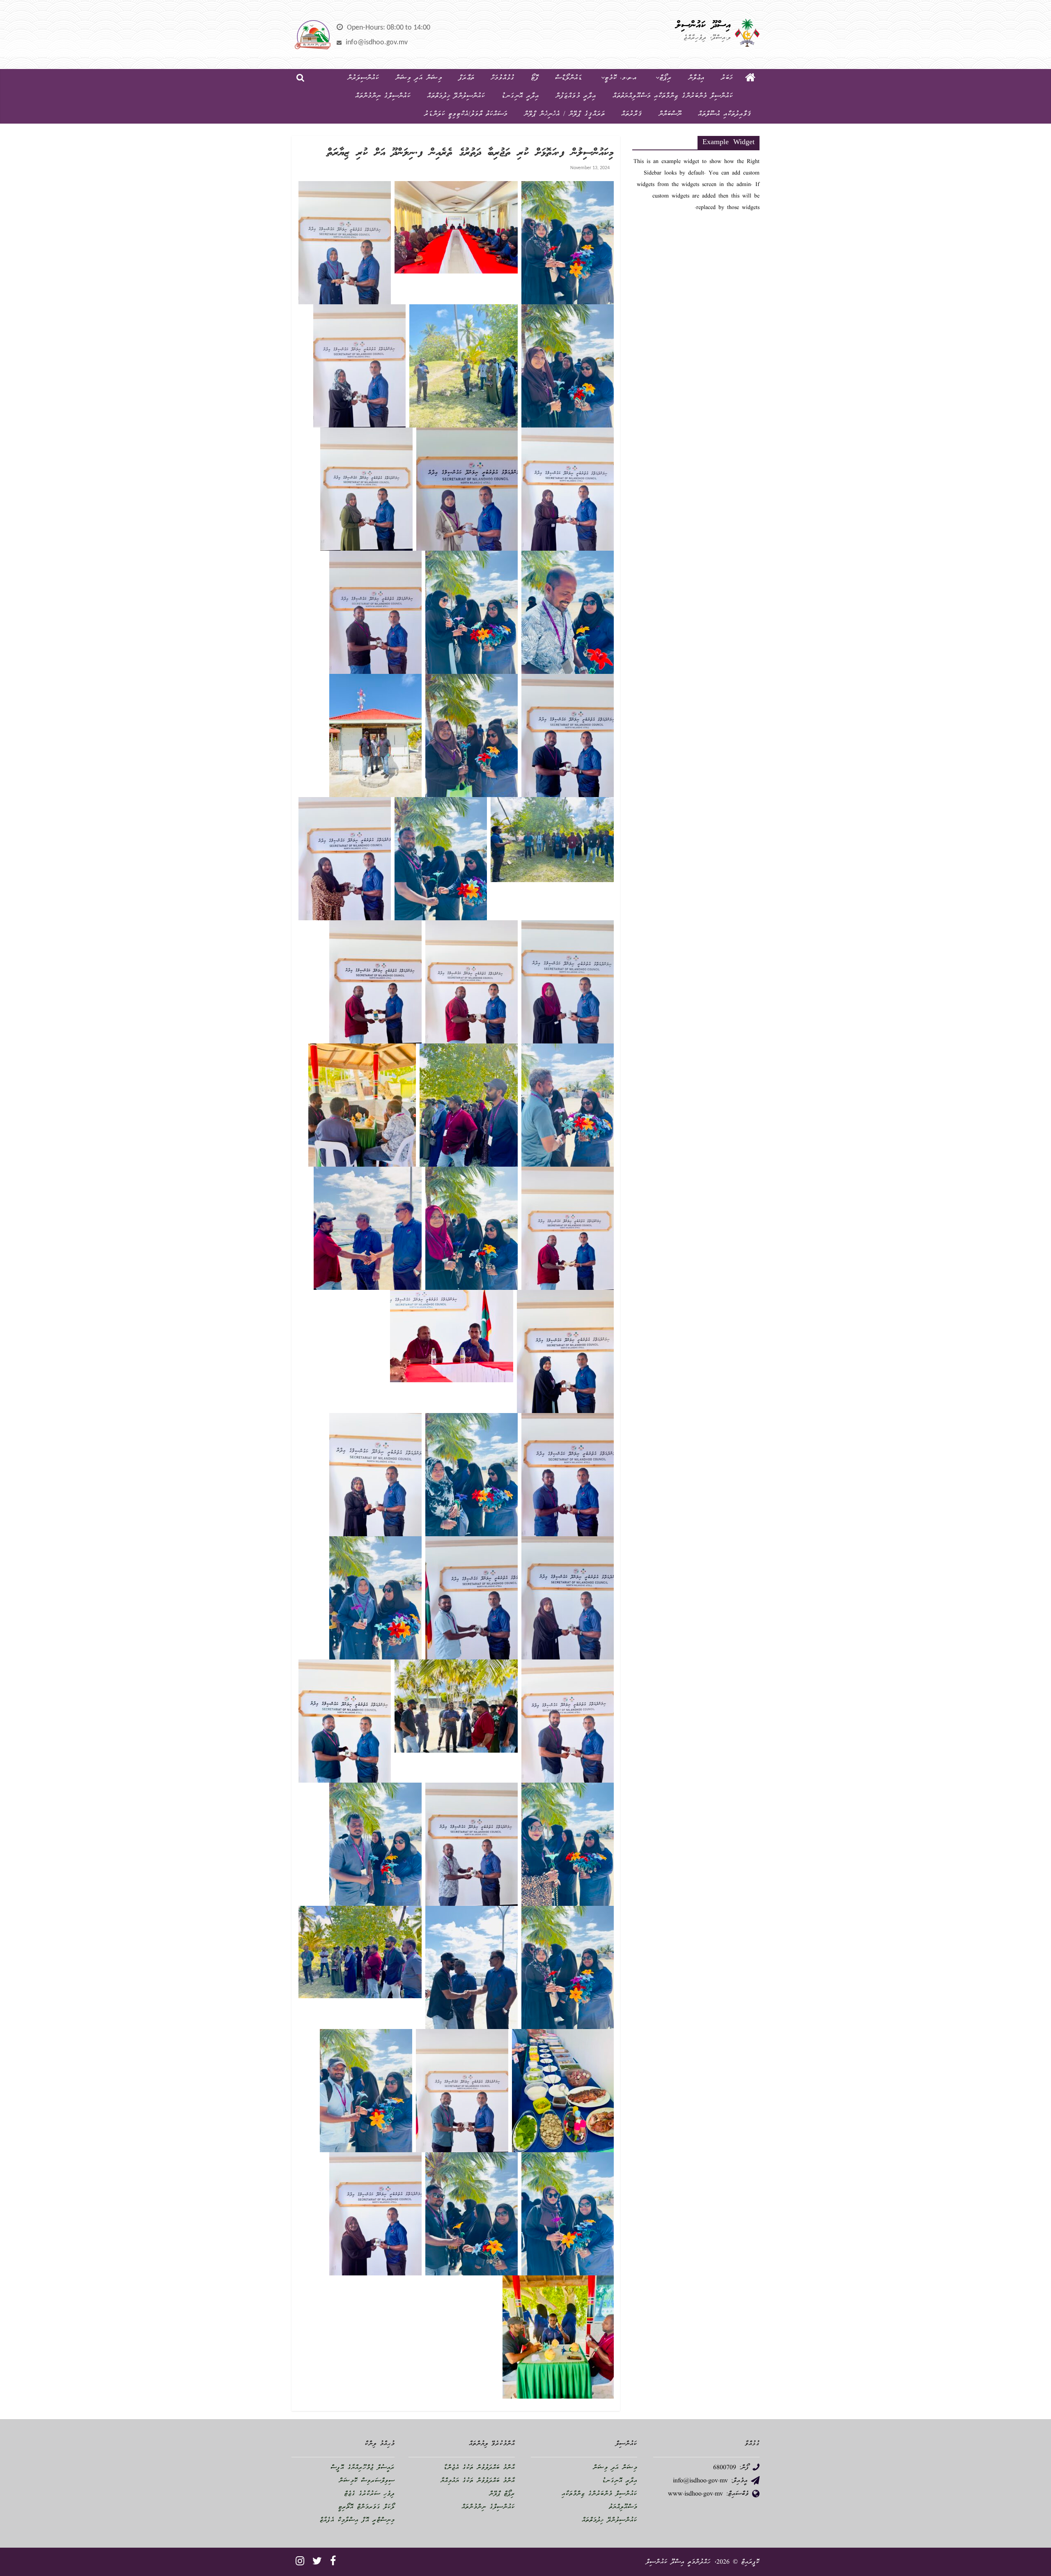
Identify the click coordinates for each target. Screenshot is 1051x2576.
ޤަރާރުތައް (632, 114)
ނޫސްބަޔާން (670, 114)
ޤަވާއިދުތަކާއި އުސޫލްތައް (725, 114)
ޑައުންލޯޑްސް (569, 78)
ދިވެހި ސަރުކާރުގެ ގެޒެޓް (369, 2494)
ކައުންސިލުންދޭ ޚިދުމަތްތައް (456, 96)
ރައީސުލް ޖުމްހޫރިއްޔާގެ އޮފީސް (363, 2468)
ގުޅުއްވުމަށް (503, 78)
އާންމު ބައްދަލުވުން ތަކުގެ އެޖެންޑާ (479, 2468)
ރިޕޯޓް (665, 78)
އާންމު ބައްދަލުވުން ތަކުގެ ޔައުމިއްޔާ (478, 2481)
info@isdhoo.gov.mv (377, 43)
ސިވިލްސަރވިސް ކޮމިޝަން (367, 2481)
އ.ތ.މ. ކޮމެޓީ (621, 78)
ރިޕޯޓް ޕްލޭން (502, 2494)
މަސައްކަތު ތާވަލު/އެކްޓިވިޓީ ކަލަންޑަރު (466, 114)
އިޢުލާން (696, 78)
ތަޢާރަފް (466, 78)
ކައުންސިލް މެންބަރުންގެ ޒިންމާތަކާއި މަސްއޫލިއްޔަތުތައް (673, 96)
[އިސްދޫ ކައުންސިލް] (750, 78)
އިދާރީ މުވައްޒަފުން (576, 96)
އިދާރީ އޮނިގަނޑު (520, 96)
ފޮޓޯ (535, 78)
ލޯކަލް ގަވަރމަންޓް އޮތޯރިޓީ (366, 2507)
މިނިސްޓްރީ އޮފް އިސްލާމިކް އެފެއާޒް (357, 2521)
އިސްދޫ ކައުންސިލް (703, 25)
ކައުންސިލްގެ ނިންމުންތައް (383, 96)
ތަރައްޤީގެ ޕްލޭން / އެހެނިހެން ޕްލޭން (564, 114)
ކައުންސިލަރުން (363, 78)
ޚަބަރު (727, 78)
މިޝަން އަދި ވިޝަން (419, 78)
